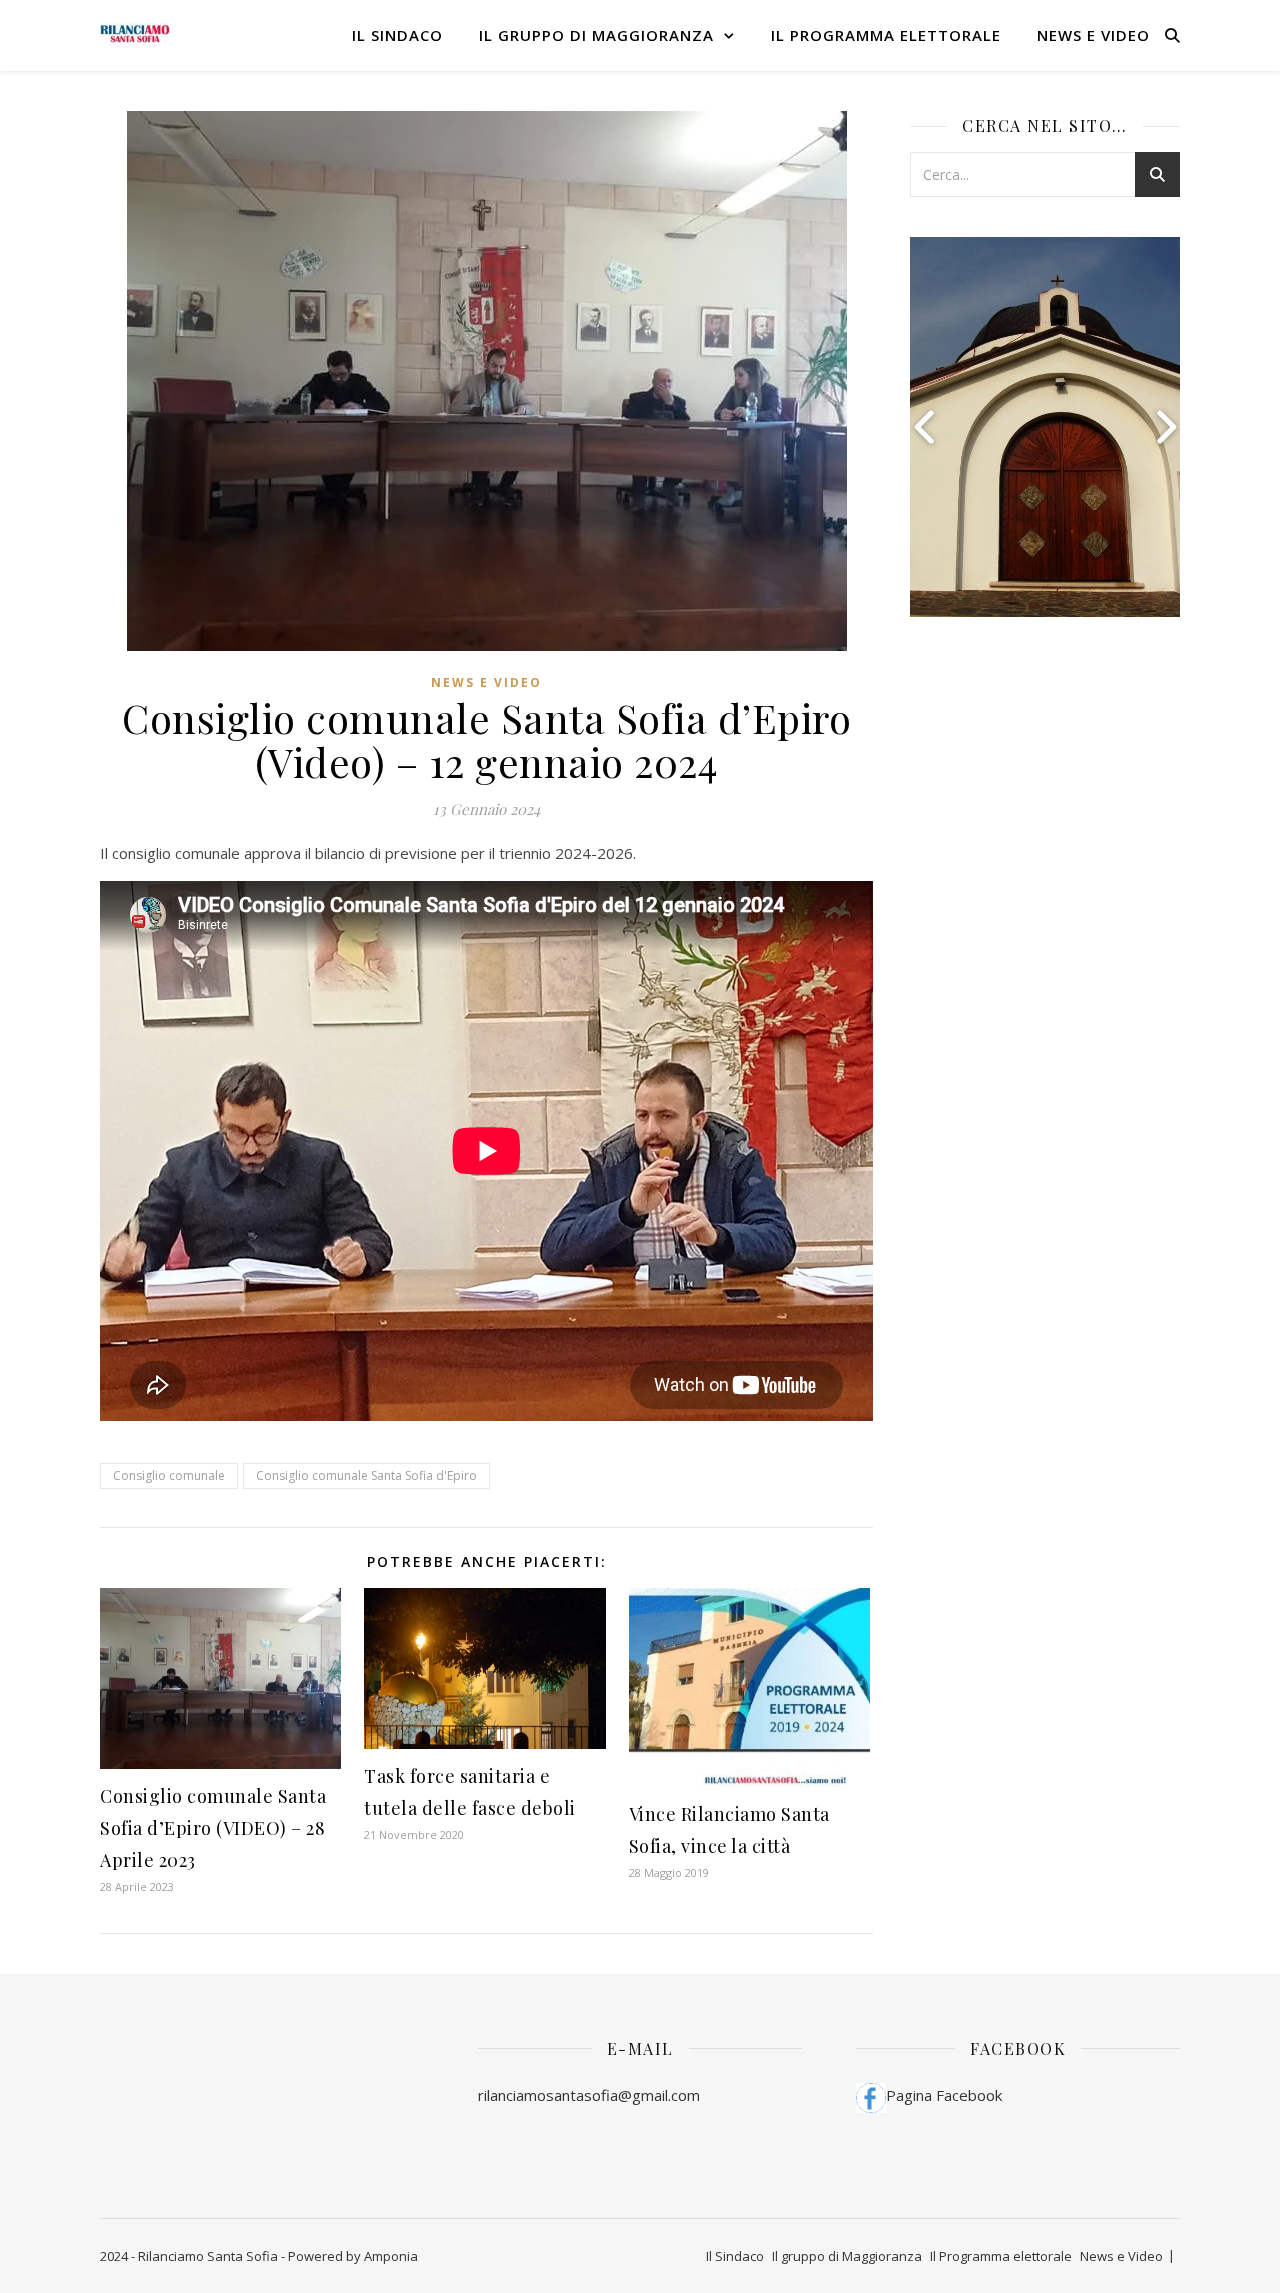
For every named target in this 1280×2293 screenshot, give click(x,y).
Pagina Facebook (944, 2095)
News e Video (1093, 35)
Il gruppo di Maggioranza (596, 35)
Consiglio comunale (169, 1475)
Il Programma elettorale (886, 35)
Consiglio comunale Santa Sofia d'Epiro (366, 1475)
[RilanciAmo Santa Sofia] (135, 35)
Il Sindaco (397, 35)
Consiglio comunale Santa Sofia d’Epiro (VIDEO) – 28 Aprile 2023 (213, 1828)
